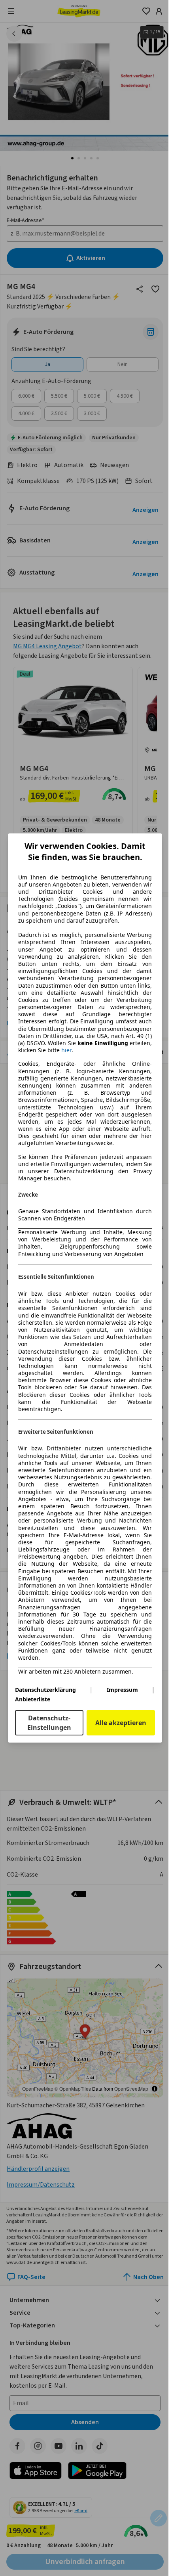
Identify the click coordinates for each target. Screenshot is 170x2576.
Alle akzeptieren (121, 1723)
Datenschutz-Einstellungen (49, 1723)
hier (67, 1050)
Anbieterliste (33, 1699)
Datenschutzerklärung (45, 1690)
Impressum (122, 1690)
